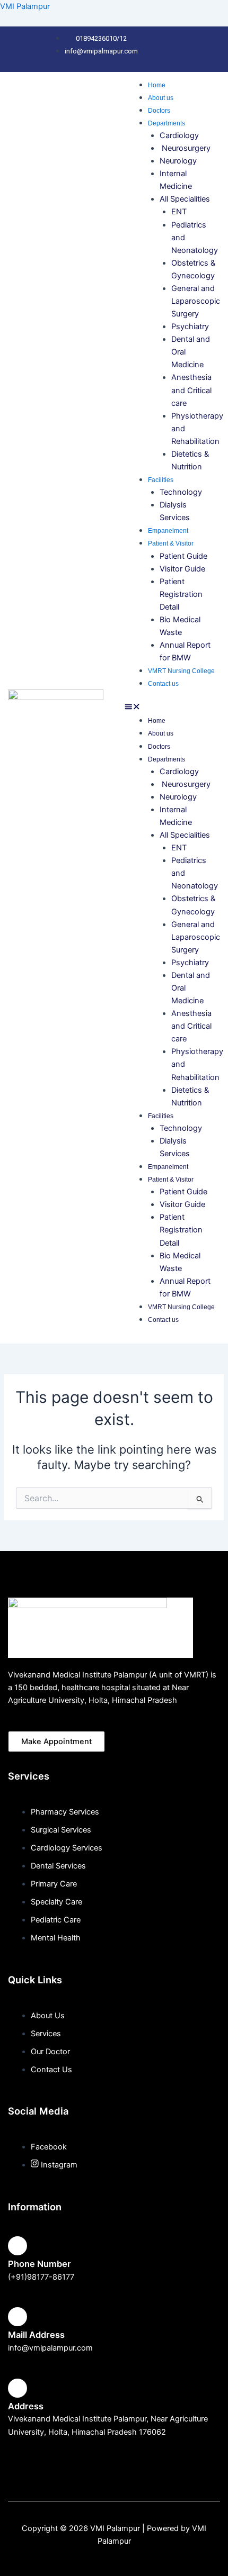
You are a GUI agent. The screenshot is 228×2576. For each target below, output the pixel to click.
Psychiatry (191, 326)
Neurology (179, 161)
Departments (166, 123)
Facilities (161, 480)
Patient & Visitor (171, 543)
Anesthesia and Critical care (191, 390)
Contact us (163, 684)
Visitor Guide (182, 569)
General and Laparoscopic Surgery (196, 301)
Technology (181, 492)
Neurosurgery (185, 148)
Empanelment (168, 531)
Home (157, 85)
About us (161, 98)
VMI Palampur (25, 6)
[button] (172, 708)
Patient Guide (183, 556)
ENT (179, 212)
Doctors (159, 111)
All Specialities (185, 199)
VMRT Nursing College (181, 671)
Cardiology (179, 135)
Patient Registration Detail (181, 594)
